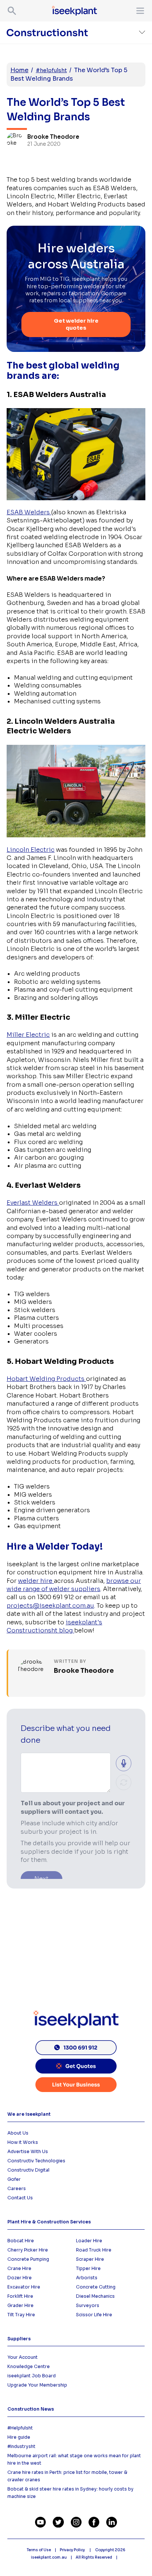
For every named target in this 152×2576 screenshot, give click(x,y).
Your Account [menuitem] (23, 2357)
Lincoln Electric (31, 850)
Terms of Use (39, 2550)
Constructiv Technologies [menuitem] (36, 2161)
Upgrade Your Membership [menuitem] (37, 2385)
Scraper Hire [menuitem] (90, 2259)
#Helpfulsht (20, 2428)
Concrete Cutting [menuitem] (96, 2287)
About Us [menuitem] (18, 2133)
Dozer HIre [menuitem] (20, 2278)
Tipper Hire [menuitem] (88, 2268)
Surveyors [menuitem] (88, 2305)
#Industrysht (21, 2446)
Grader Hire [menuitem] (20, 2305)
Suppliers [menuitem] (19, 2339)
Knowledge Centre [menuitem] (29, 2366)
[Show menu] (139, 11)
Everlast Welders (33, 1203)
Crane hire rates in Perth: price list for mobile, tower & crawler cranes (67, 2476)
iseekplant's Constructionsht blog (54, 1626)
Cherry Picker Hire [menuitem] (28, 2250)
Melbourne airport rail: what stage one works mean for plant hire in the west (74, 2459)
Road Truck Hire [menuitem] (94, 2250)
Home (19, 70)
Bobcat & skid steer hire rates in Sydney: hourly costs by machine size (70, 2493)
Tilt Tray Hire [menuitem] (21, 2315)
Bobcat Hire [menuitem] (21, 2241)
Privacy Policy (73, 2550)
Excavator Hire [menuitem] (24, 2287)
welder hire (36, 1581)
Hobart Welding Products (46, 1379)
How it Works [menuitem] (23, 2142)
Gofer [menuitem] (14, 2179)
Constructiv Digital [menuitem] (28, 2170)
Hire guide (19, 2437)
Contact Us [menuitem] (20, 2198)
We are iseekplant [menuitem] (29, 2114)
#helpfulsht (51, 70)
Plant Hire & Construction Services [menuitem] (49, 2222)
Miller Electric (28, 1035)
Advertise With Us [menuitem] (28, 2151)
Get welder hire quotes (76, 324)
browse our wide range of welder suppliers (74, 1585)
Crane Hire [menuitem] (19, 2268)
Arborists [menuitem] (87, 2278)
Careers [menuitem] (17, 2188)
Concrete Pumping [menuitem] (28, 2259)
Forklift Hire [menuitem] (20, 2296)
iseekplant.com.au (49, 2557)
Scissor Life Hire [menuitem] (94, 2315)
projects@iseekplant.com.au (50, 1606)
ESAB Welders (29, 512)
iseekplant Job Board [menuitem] (32, 2376)
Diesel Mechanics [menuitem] (95, 2296)
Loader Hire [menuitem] (89, 2241)
